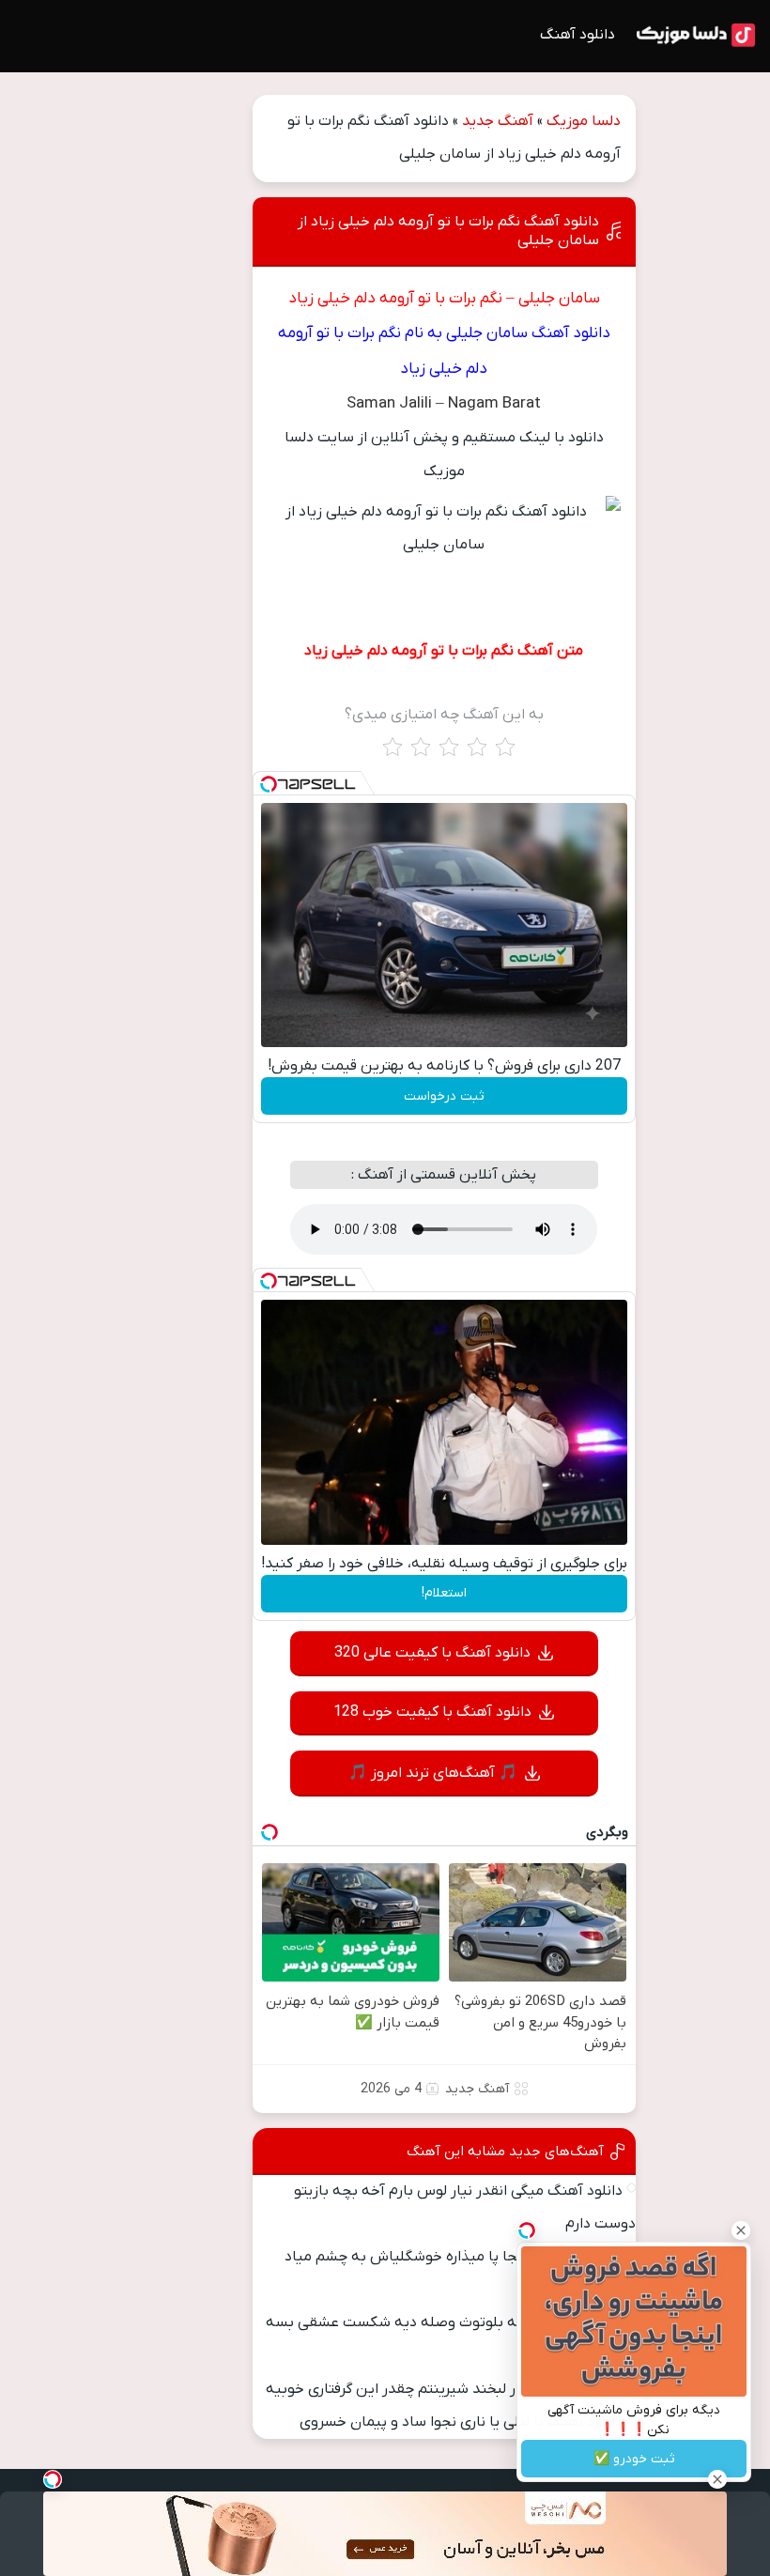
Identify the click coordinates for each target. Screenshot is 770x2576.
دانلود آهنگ (577, 35)
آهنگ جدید (498, 121)
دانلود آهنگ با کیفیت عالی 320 (432, 1653)
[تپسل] (269, 784)
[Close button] (741, 2230)
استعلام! (444, 1593)
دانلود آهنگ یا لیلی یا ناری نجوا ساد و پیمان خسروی (461, 2422)
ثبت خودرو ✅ (634, 2459)
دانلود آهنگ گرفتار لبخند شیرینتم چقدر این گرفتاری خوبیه (444, 2389)
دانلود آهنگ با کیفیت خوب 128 (432, 1712)
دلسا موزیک (584, 121)
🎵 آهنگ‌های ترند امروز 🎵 (433, 1773)
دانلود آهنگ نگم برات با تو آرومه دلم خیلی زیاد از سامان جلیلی (448, 231)
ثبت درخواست (444, 1096)
